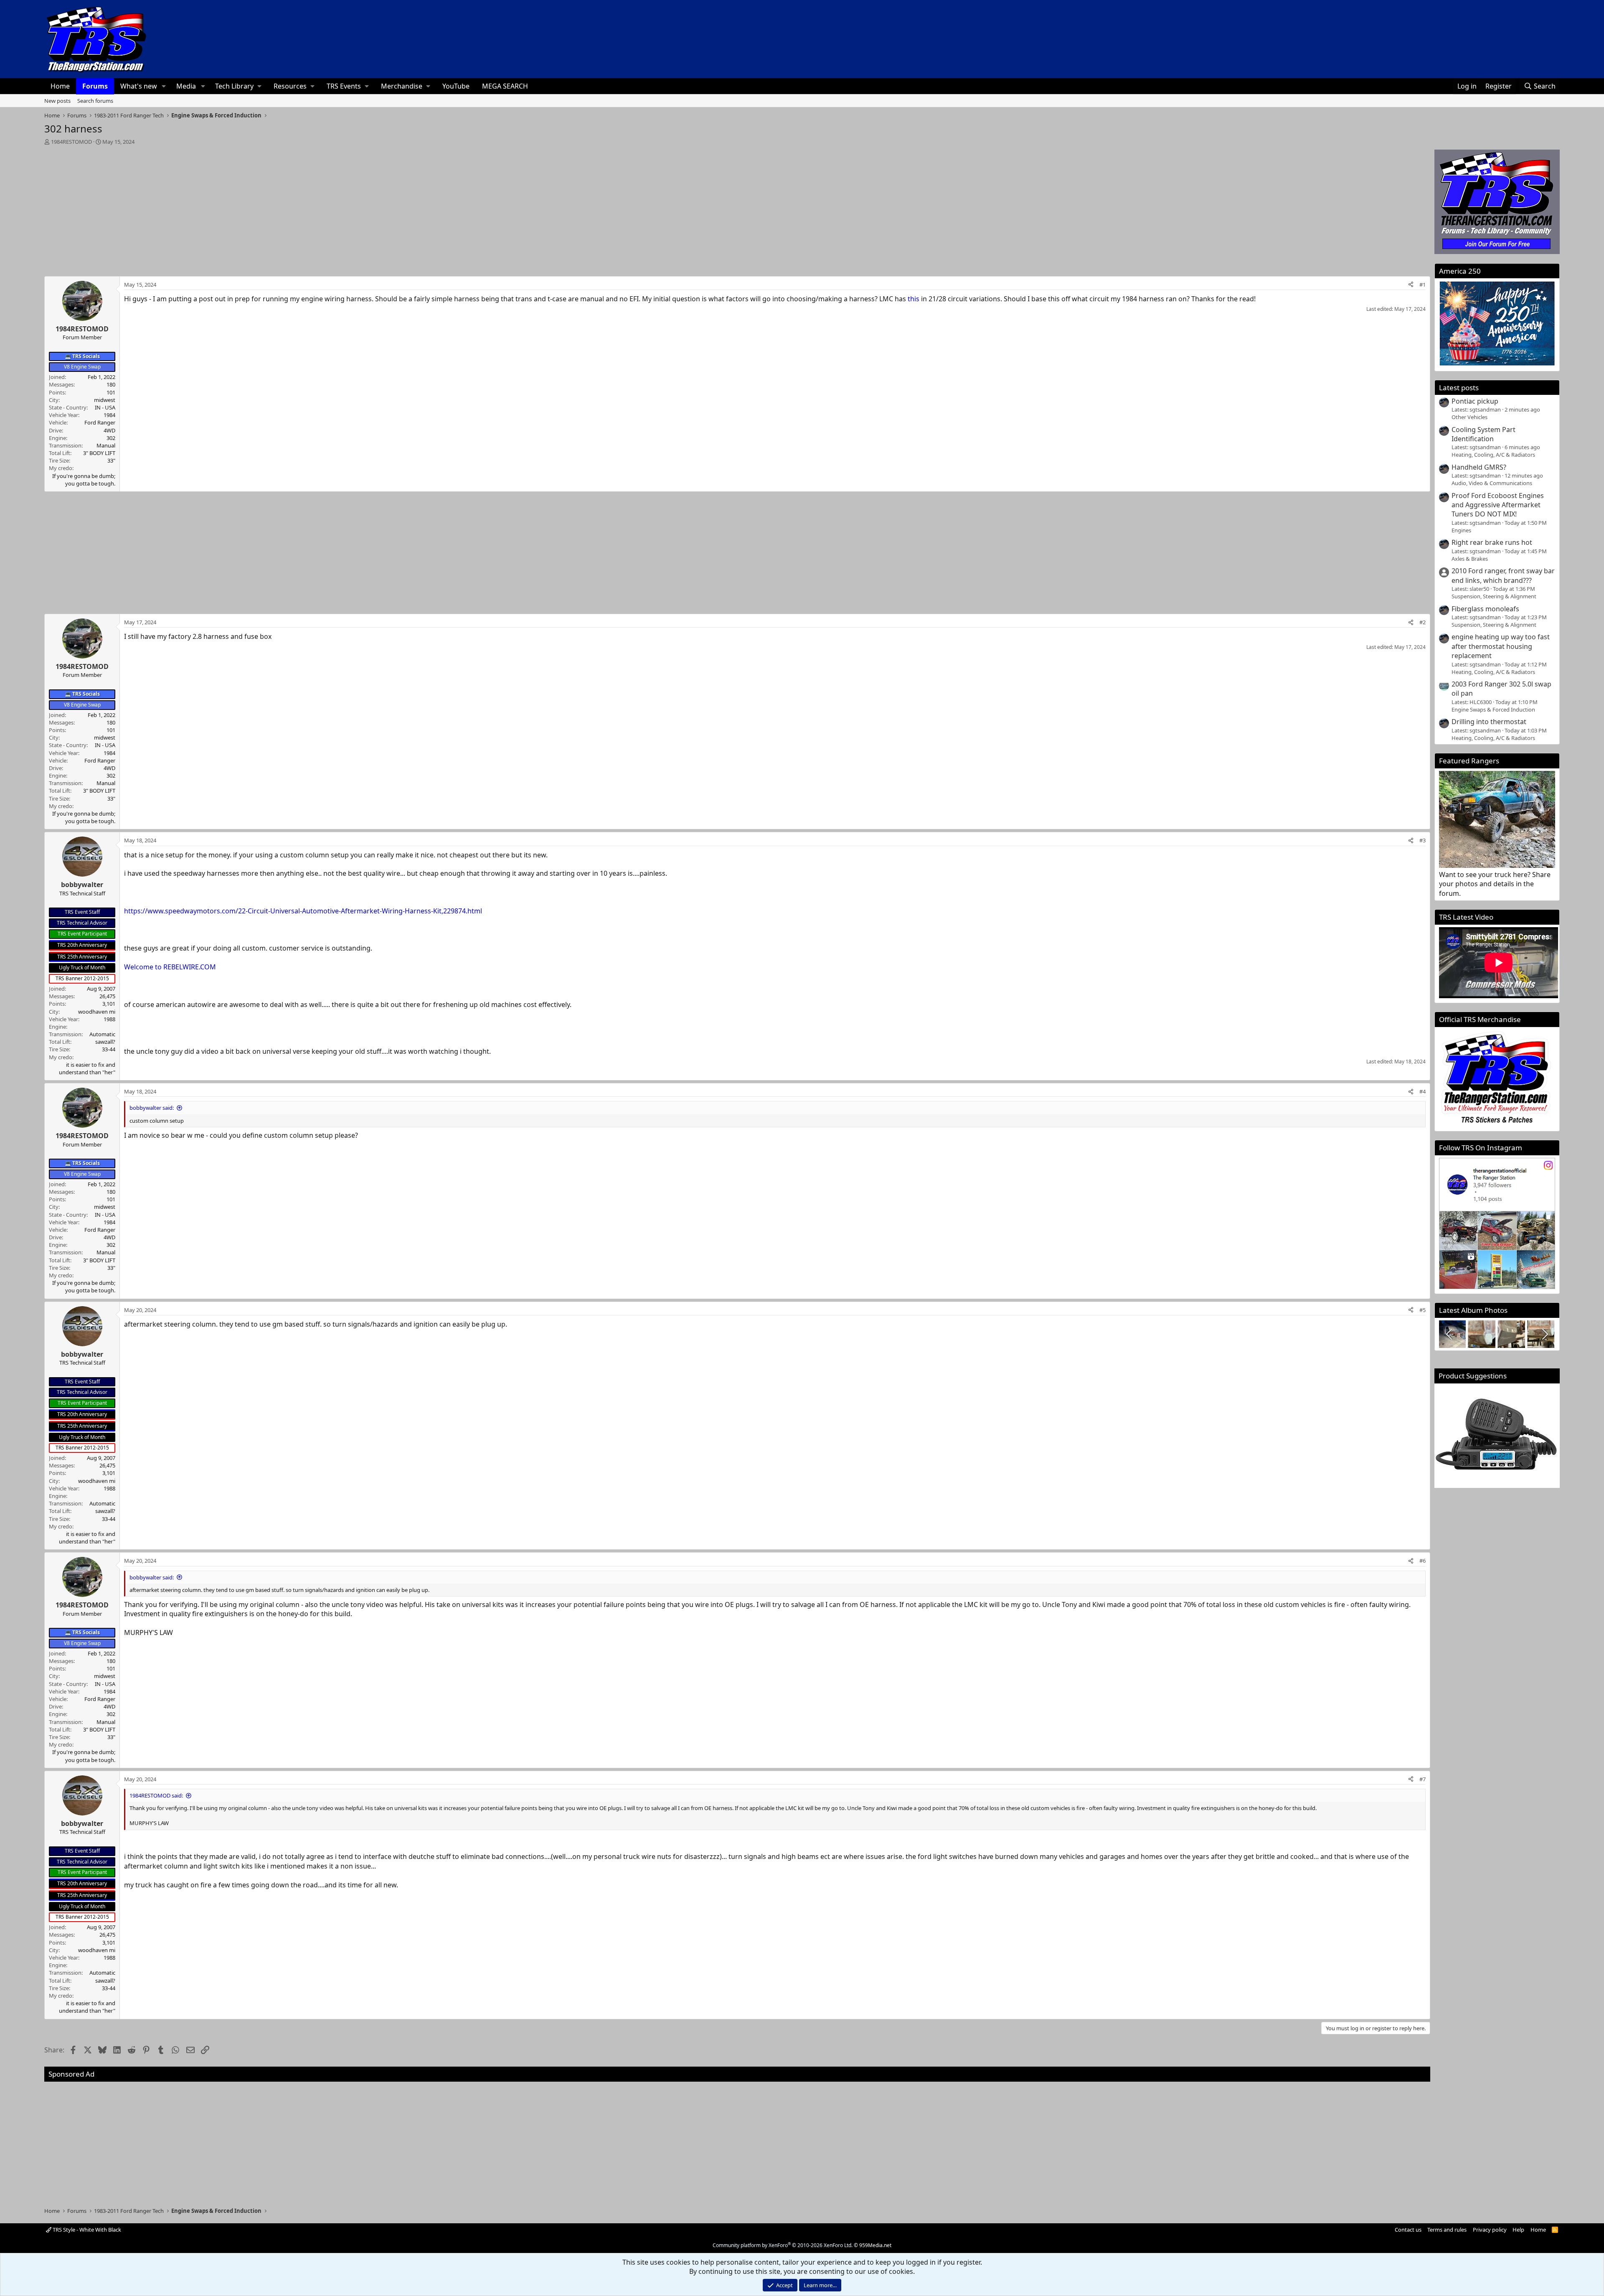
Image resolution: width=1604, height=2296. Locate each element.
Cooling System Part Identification (1483, 434)
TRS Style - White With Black (86, 2230)
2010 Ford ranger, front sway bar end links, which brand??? (1503, 575)
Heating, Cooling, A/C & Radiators (1493, 455)
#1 (1423, 285)
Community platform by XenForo (783, 2245)
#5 (1423, 1310)
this (914, 299)
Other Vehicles (1469, 417)
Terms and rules (1447, 2230)
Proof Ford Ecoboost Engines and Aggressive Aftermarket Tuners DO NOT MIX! (1498, 505)
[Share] (1411, 285)
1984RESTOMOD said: (156, 1795)
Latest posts (1459, 388)
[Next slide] (1544, 1334)
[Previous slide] (1450, 1334)
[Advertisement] (737, 208)
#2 (1423, 622)
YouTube (456, 86)
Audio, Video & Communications (1492, 483)
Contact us (1408, 2230)
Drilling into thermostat (1489, 722)
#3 (1423, 840)
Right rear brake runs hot (1492, 542)
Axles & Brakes (1470, 559)
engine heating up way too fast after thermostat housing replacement (1501, 646)
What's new (139, 86)
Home (60, 86)
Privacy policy (1490, 2230)
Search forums (95, 101)
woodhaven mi (97, 1012)
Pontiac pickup (1475, 401)
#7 (1423, 1779)
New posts (57, 101)
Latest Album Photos (1473, 1310)
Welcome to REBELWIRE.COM (170, 967)
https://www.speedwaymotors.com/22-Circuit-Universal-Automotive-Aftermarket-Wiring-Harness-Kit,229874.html (303, 911)
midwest (105, 400)
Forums (95, 86)
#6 (1423, 1561)
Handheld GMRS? (1479, 467)
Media (186, 86)
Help (1518, 2230)
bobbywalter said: (152, 1108)
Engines (1461, 530)
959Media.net (875, 2245)
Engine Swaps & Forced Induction (1493, 709)
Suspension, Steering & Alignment (1494, 596)
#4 (1423, 1091)
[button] (164, 86)
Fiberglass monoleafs (1485, 609)
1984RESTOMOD (71, 142)
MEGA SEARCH (505, 86)
